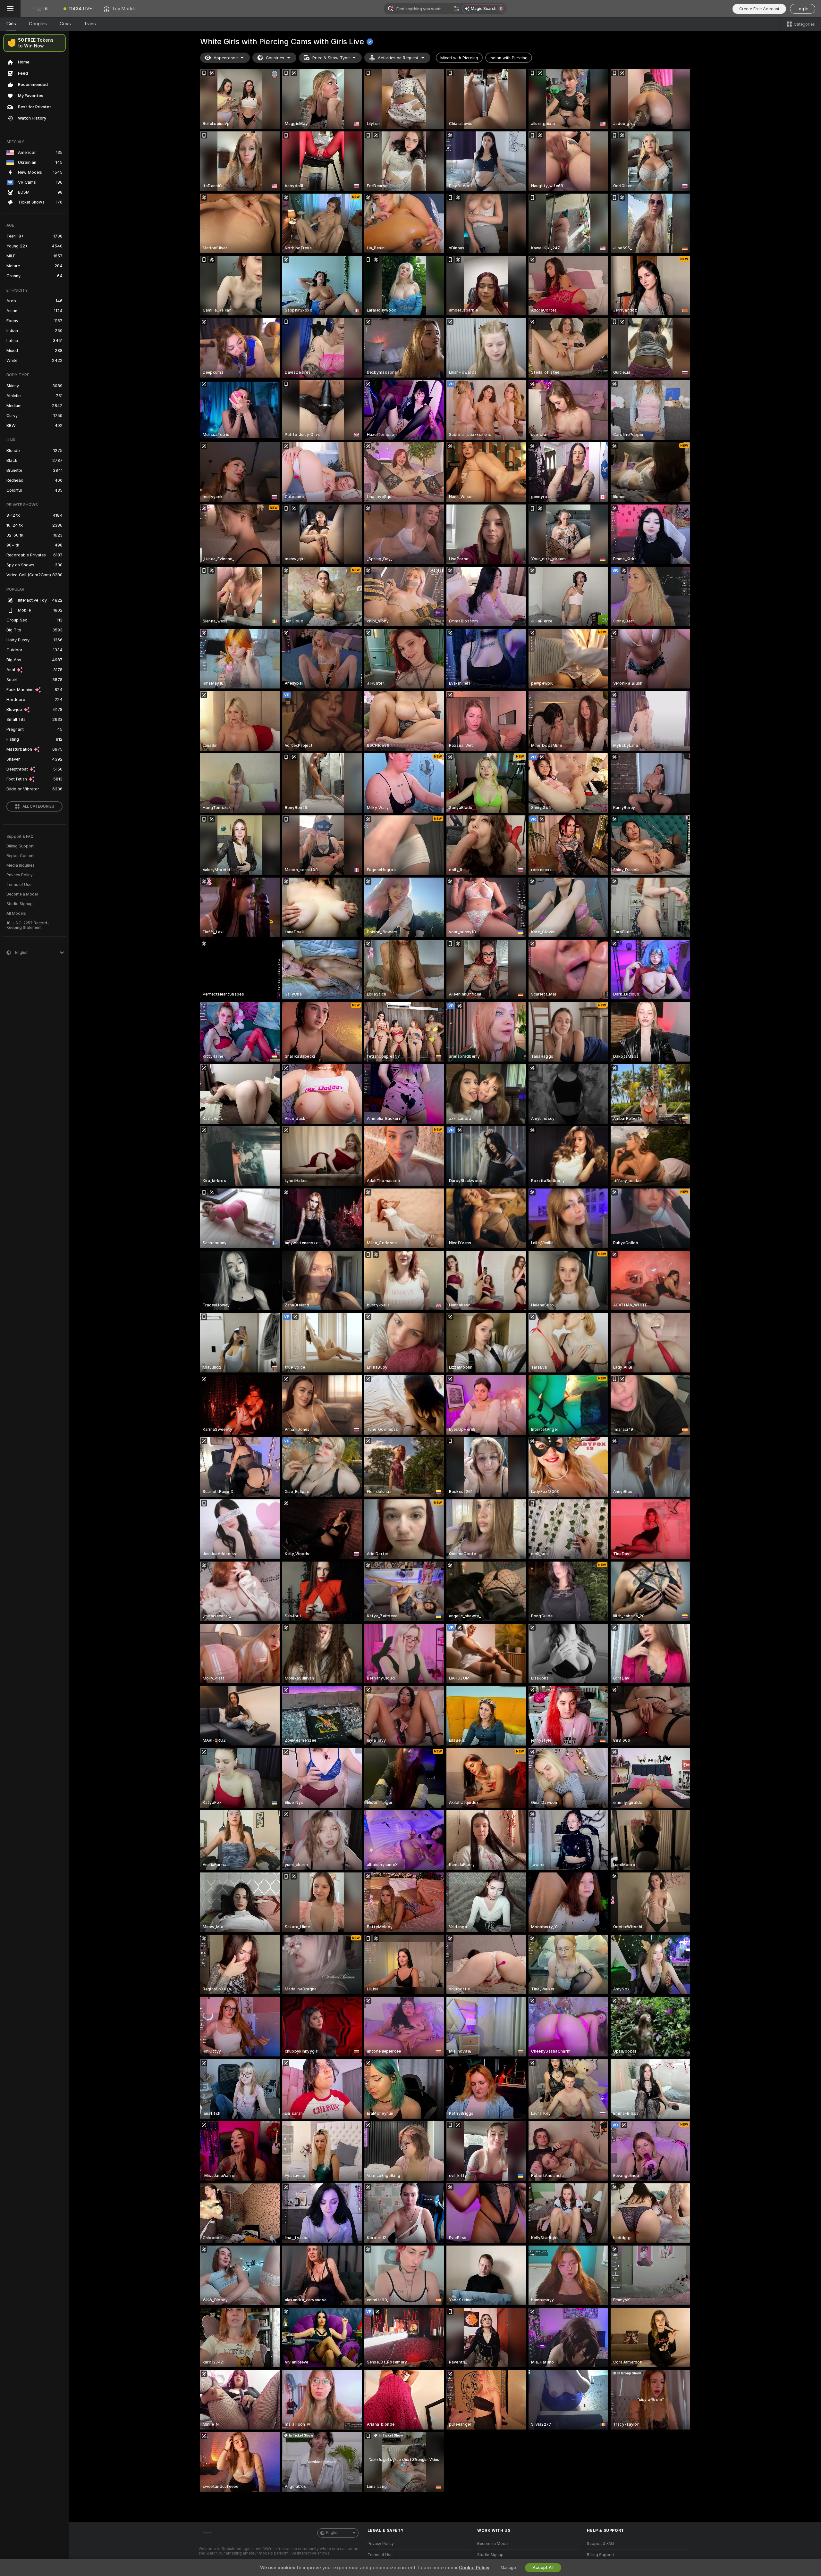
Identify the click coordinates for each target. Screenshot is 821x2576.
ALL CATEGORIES (38, 806)
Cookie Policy (474, 2568)
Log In (803, 9)
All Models (16, 913)
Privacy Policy (20, 875)
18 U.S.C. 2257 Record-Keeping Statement (28, 925)
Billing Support (20, 846)
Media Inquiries (21, 865)
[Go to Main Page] (39, 9)
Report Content (21, 856)
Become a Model (22, 894)
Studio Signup (20, 904)
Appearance (226, 58)
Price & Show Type (331, 58)
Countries (275, 58)
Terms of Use (19, 885)
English (333, 2533)
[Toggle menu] (10, 9)
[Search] (456, 9)
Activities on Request (398, 58)
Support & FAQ (20, 837)
